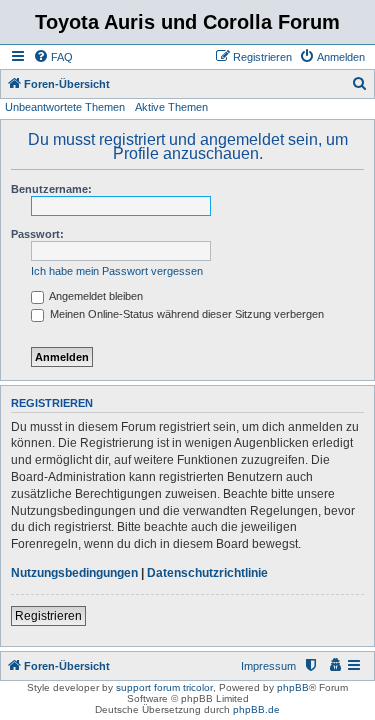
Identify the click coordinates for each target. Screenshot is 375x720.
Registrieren (48, 616)
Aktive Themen (171, 107)
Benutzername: (51, 189)
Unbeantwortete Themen (65, 107)
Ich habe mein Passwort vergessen (117, 271)
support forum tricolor (164, 687)
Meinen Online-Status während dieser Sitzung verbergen (185, 314)
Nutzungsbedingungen (74, 573)
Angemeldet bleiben (95, 296)
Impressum (268, 666)
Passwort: (37, 234)
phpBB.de (256, 709)
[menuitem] (53, 57)
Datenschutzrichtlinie (207, 573)
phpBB (293, 687)
